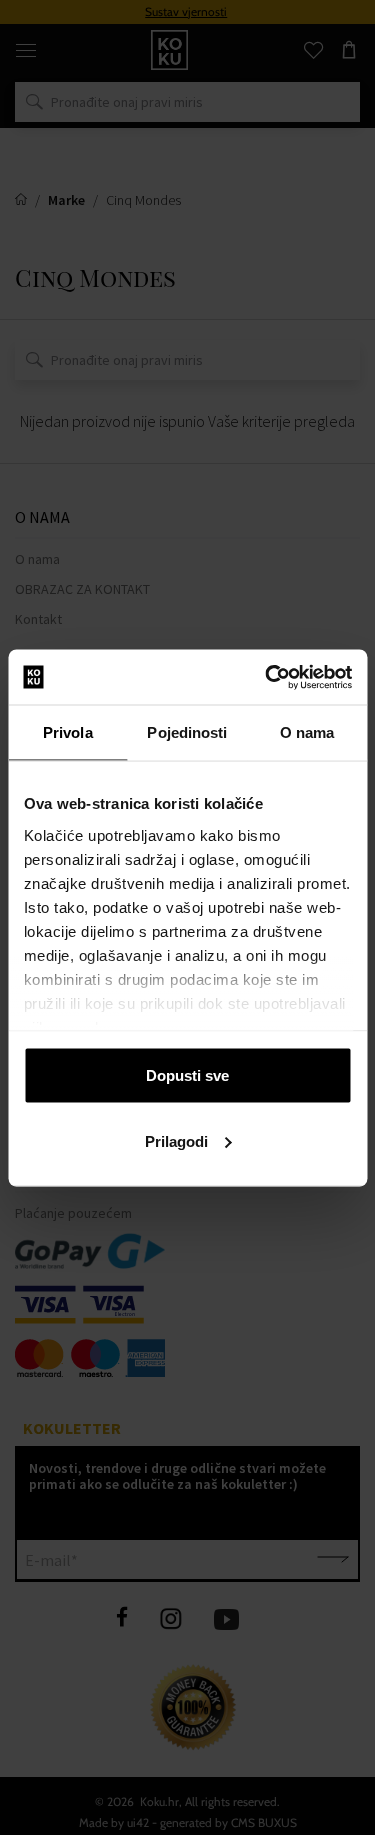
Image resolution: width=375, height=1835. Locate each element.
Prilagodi (176, 1140)
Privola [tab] (68, 732)
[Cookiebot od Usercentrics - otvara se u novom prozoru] (267, 677)
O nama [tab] (307, 732)
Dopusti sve (187, 1075)
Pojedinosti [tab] (187, 732)
